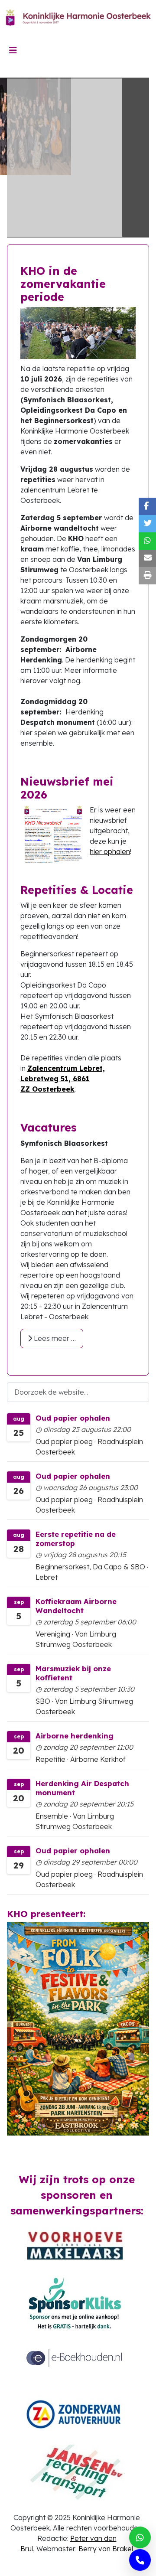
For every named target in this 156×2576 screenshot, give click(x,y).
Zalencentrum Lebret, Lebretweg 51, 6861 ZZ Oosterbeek (63, 1079)
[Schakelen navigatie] (13, 50)
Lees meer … (54, 1338)
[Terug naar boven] (141, 2560)
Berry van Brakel (106, 2549)
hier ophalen (110, 851)
